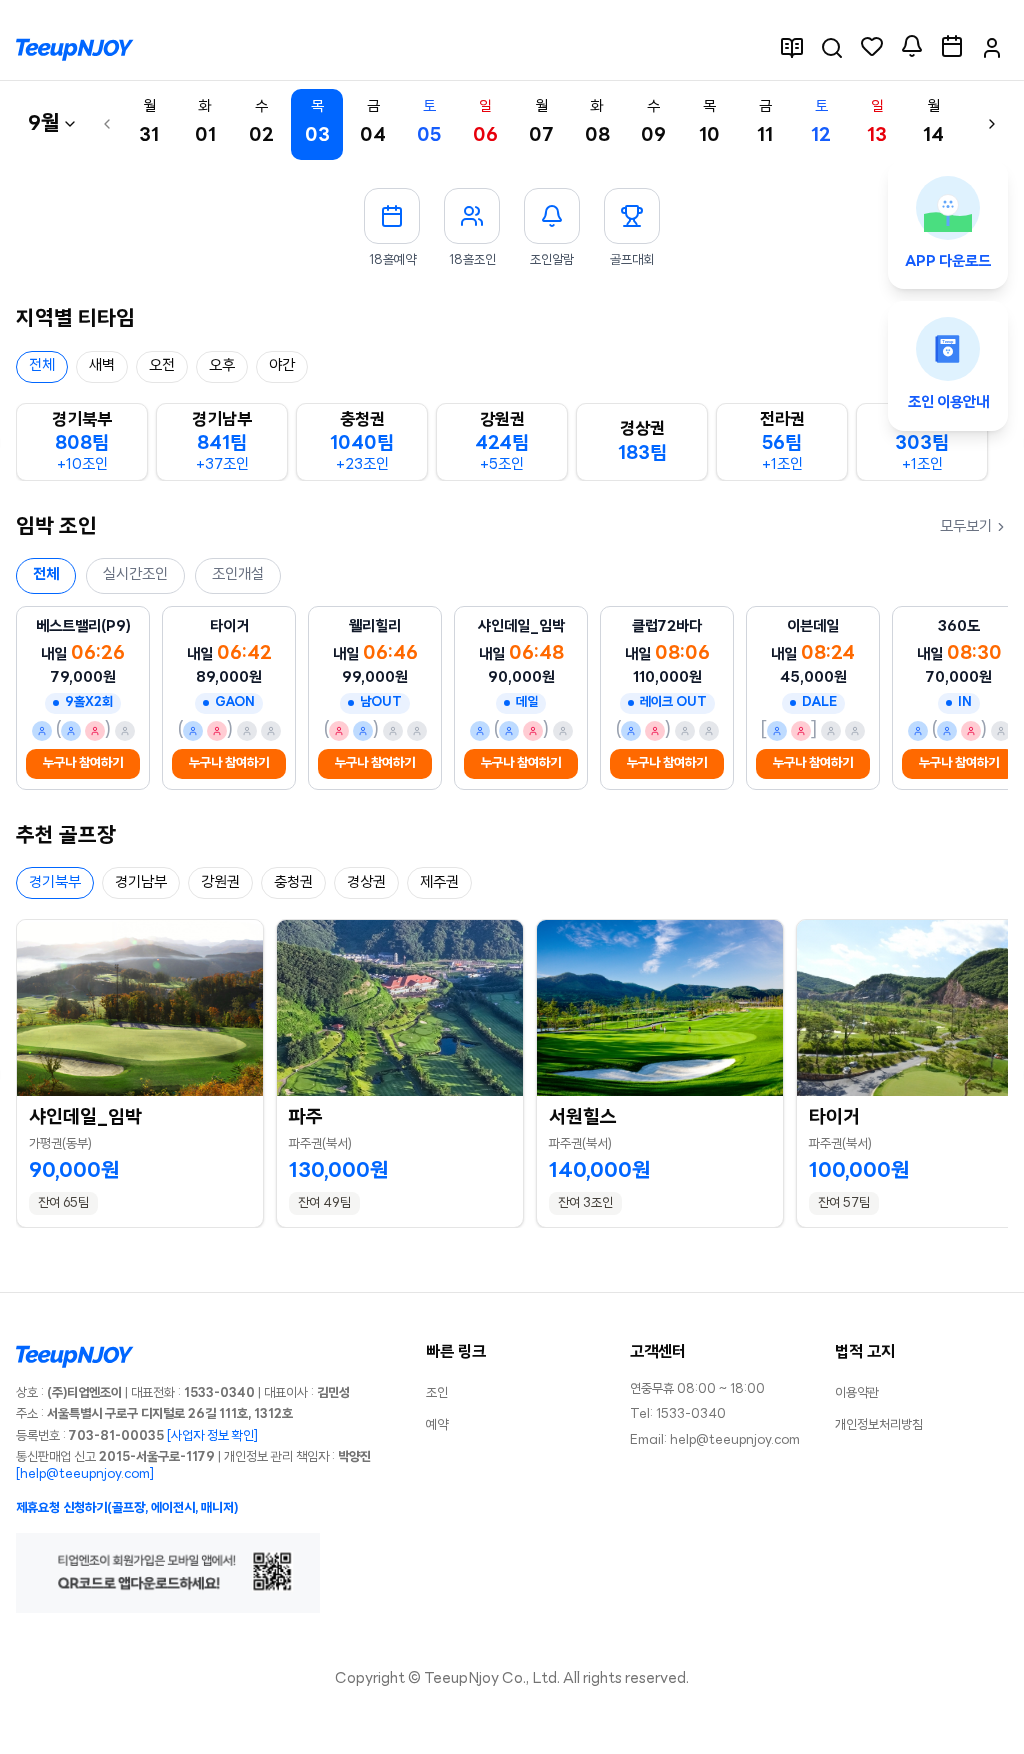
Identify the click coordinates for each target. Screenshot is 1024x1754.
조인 (437, 1393)
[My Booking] (952, 46)
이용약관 (857, 1393)
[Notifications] (912, 46)
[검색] (832, 48)
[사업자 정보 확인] (212, 1436)
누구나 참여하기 (83, 763)
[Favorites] (872, 46)
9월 (44, 124)
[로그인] (992, 48)
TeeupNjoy (461, 1679)
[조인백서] (792, 48)
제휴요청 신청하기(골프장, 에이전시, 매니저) (127, 1508)
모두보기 (966, 527)
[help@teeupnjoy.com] (85, 1474)
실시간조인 (135, 575)
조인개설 (238, 575)
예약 (437, 1425)
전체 (46, 575)
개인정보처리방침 (879, 1425)
